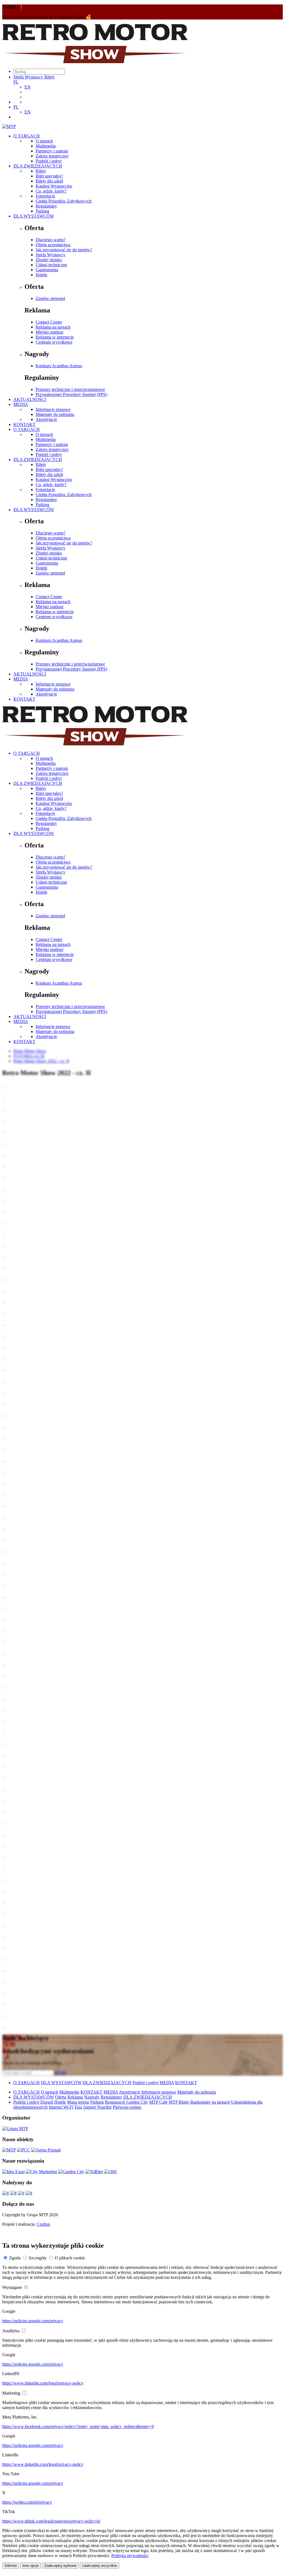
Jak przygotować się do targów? (64, 250)
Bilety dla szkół (49, 181)
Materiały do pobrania (55, 414)
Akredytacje (46, 419)
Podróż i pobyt (49, 161)
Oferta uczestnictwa (53, 245)
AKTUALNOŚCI (30, 399)
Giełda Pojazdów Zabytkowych (64, 201)
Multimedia (46, 146)
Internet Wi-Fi (61, 2107)
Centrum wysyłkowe (54, 342)
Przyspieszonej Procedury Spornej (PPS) (71, 394)
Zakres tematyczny (52, 156)
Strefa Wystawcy (28, 77)
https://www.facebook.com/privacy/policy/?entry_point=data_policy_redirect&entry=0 (78, 2426)
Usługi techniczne (51, 265)
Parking (42, 211)
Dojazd (47, 2102)
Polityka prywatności (130, 2556)
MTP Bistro (179, 2102)
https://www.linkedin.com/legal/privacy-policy (43, 2383)
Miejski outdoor (50, 332)
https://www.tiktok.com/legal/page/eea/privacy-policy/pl (51, 2521)
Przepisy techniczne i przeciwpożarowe (70, 389)
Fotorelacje (45, 196)
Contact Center (49, 322)
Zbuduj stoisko (49, 260)
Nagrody (92, 2097)
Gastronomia (47, 270)
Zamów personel (50, 298)
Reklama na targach (53, 327)
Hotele (41, 275)
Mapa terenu (78, 2102)
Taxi (78, 2107)
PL (16, 82)
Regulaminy (46, 206)
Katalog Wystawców (54, 186)
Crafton (43, 2224)
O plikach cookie (70, 2258)
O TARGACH (27, 136)
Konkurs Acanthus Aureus (59, 366)
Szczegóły (38, 2258)
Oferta (61, 2097)
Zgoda (15, 2258)
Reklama (75, 2097)
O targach (44, 141)
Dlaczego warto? (51, 240)
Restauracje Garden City (126, 2102)
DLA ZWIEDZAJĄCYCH (38, 166)
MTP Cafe (158, 2102)
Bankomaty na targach (210, 2102)
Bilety (50, 77)
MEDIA (21, 404)
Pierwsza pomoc (127, 2107)
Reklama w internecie (55, 337)
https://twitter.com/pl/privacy (27, 2502)
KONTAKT (24, 424)
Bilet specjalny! (49, 176)
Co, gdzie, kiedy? (51, 191)
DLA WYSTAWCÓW (34, 216)
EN (28, 87)
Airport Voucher (97, 2107)
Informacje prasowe (53, 409)
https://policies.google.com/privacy (33, 2321)
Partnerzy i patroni (52, 151)
